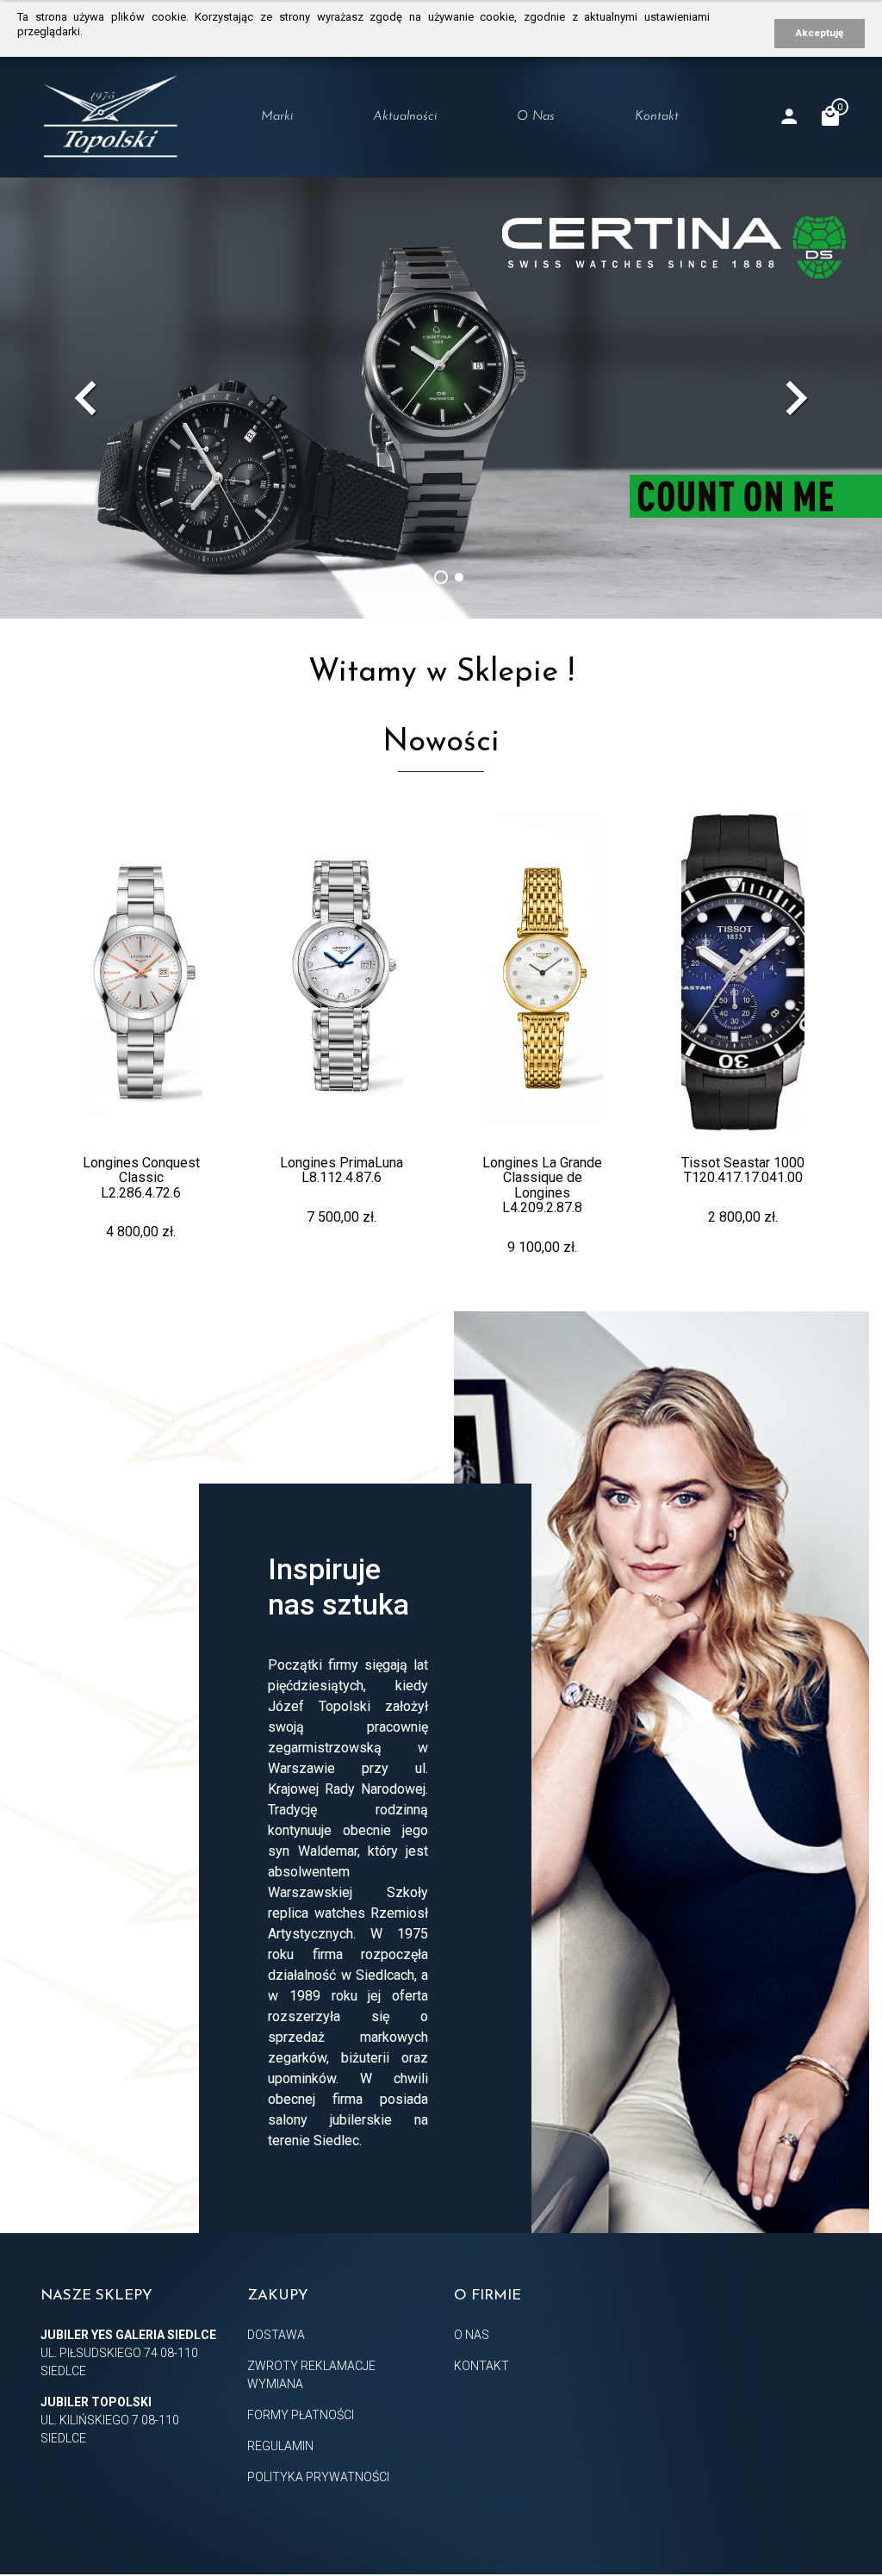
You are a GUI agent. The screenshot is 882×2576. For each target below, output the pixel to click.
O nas (536, 117)
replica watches (316, 1913)
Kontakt (657, 117)
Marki (277, 117)
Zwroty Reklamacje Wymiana (311, 2375)
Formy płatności (301, 2415)
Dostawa (276, 2335)
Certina (278, 221)
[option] (441, 398)
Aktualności (405, 117)
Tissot (272, 188)
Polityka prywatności (318, 2477)
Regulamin (280, 2446)
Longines (283, 154)
